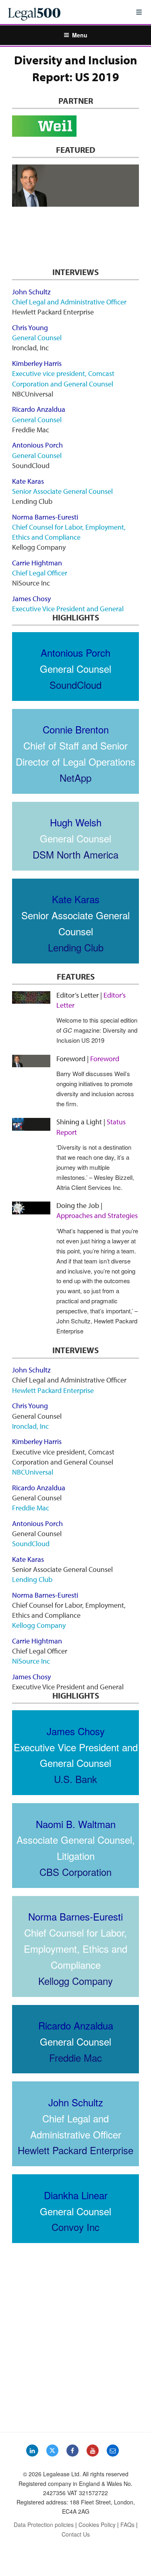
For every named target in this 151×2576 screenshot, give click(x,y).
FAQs (127, 2525)
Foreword (30, 216)
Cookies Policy (97, 2525)
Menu (80, 35)
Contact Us (76, 2534)
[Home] (65, 12)
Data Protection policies (44, 2525)
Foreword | (88, 1059)
